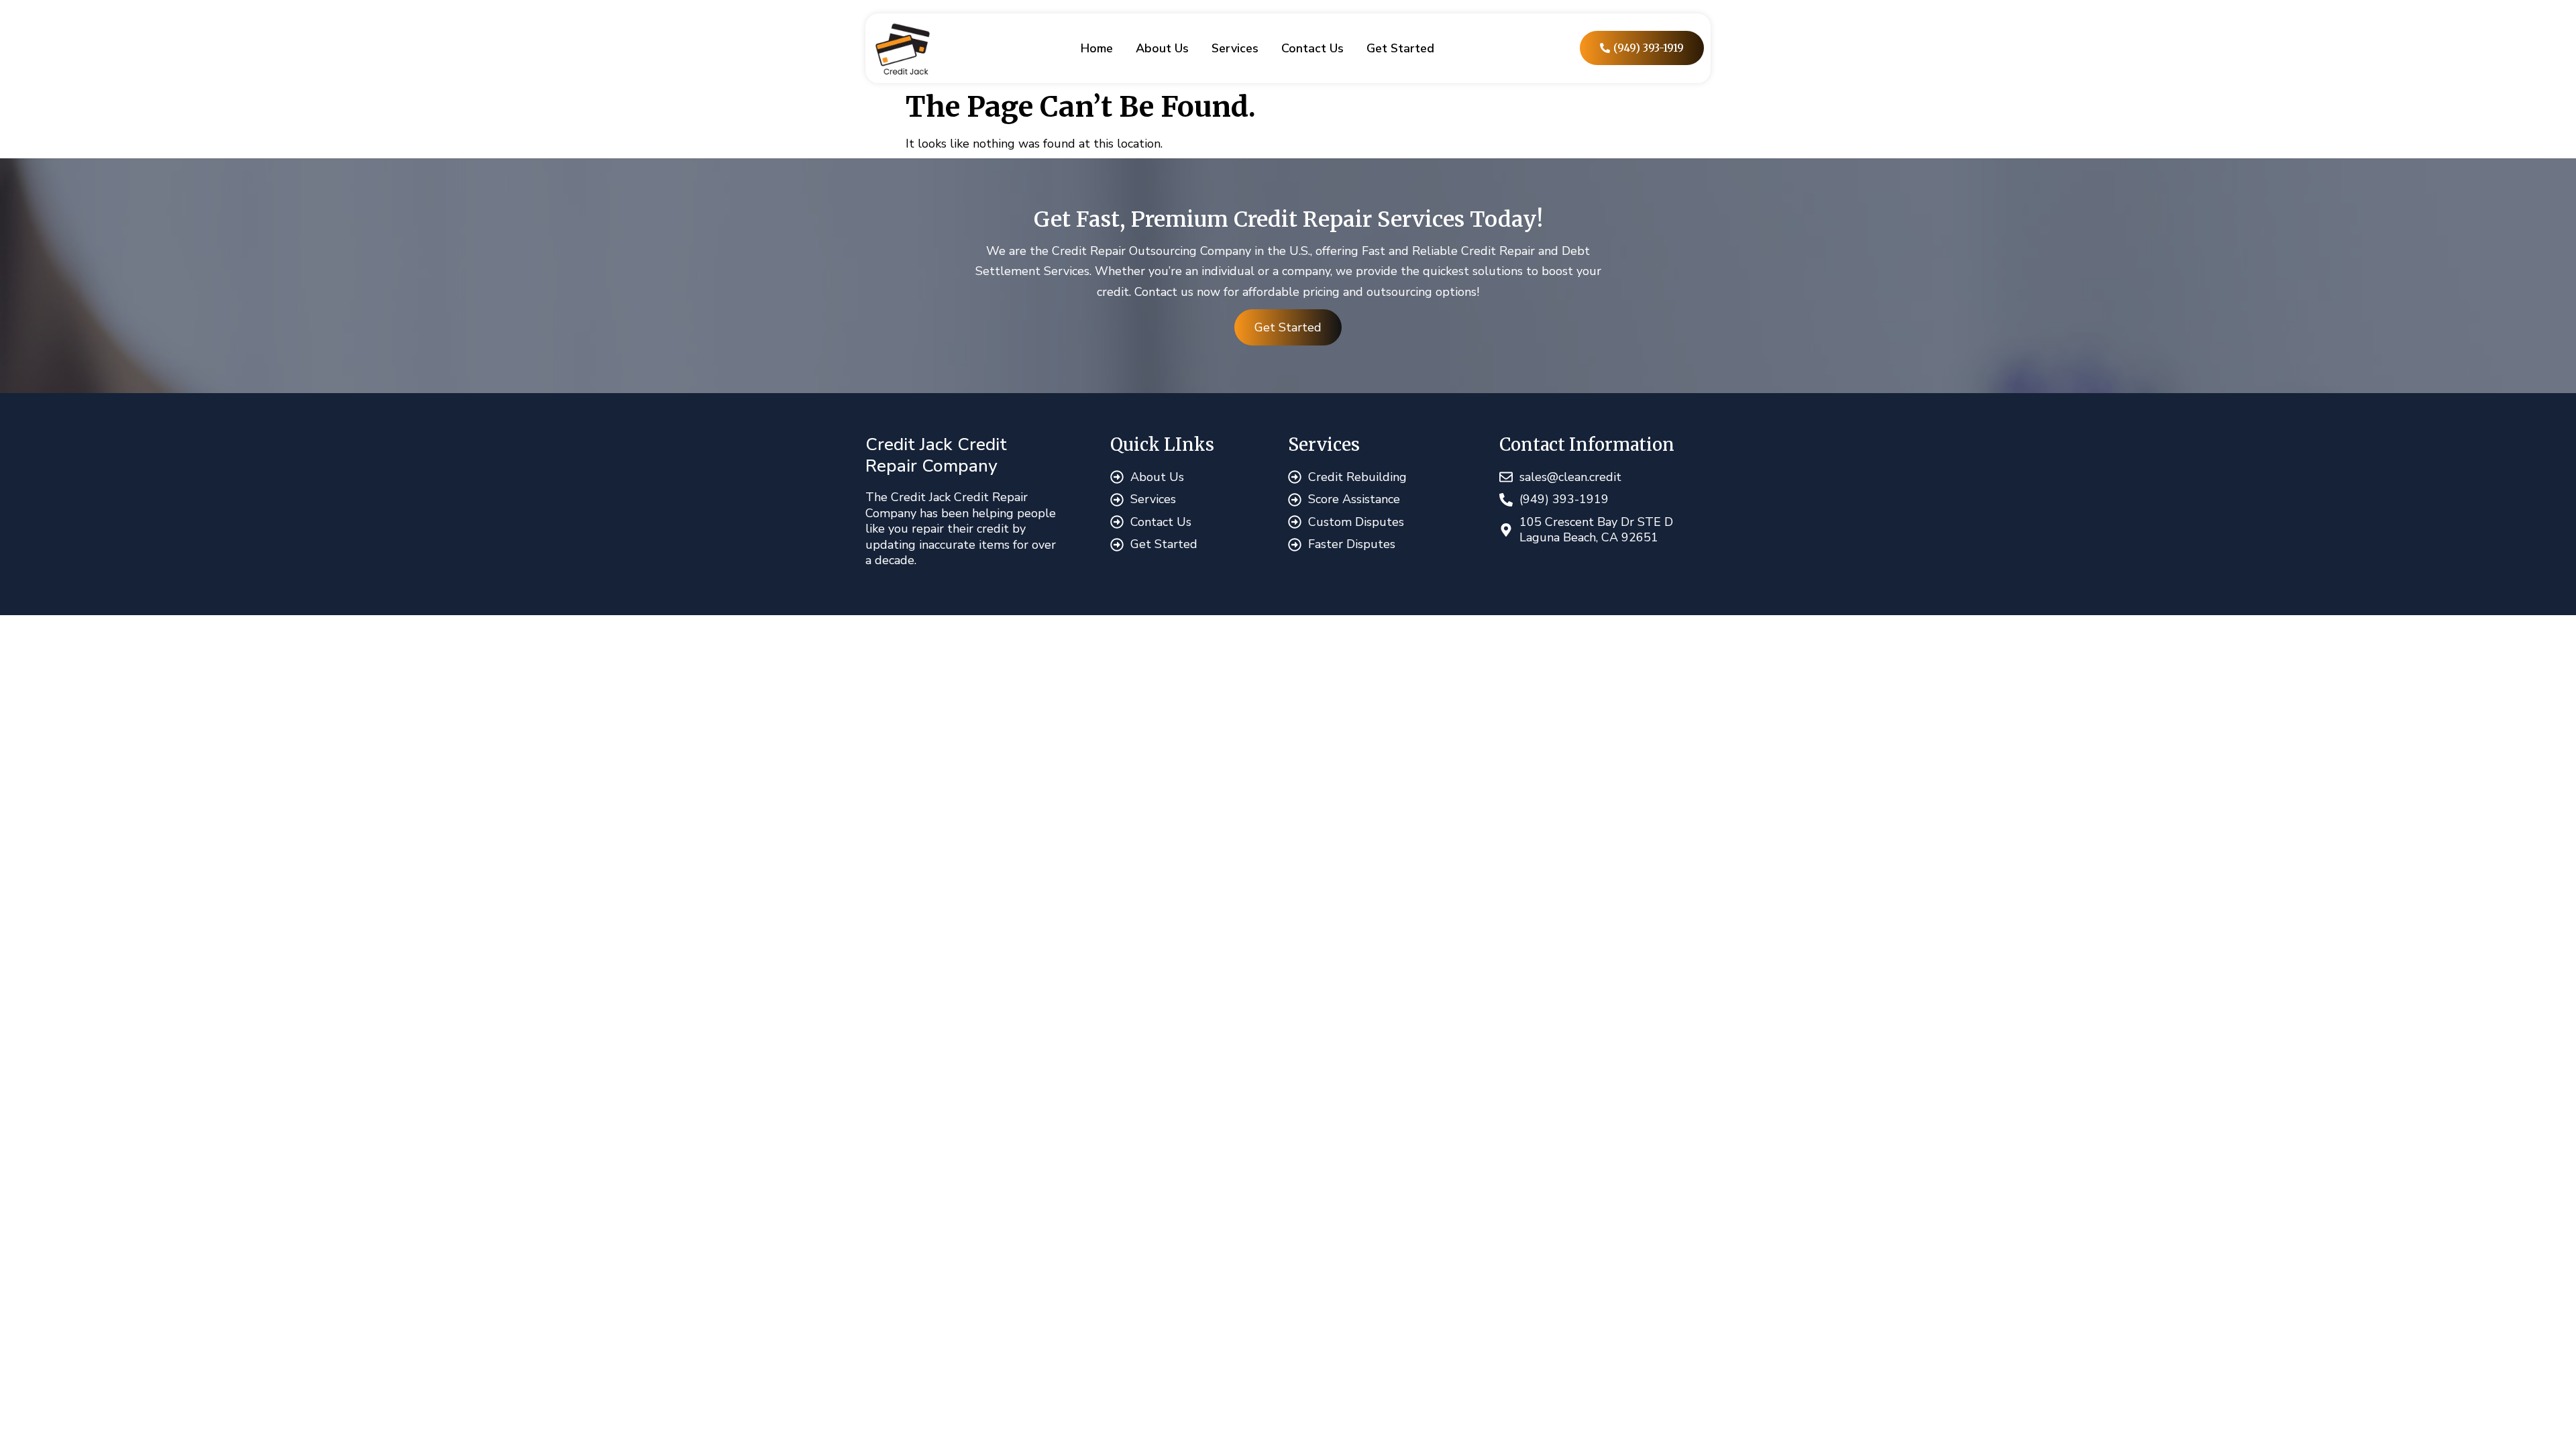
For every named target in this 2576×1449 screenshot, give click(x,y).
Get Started (1400, 48)
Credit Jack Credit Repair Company (936, 455)
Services (1235, 48)
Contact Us (1312, 48)
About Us (1162, 48)
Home (1097, 48)
